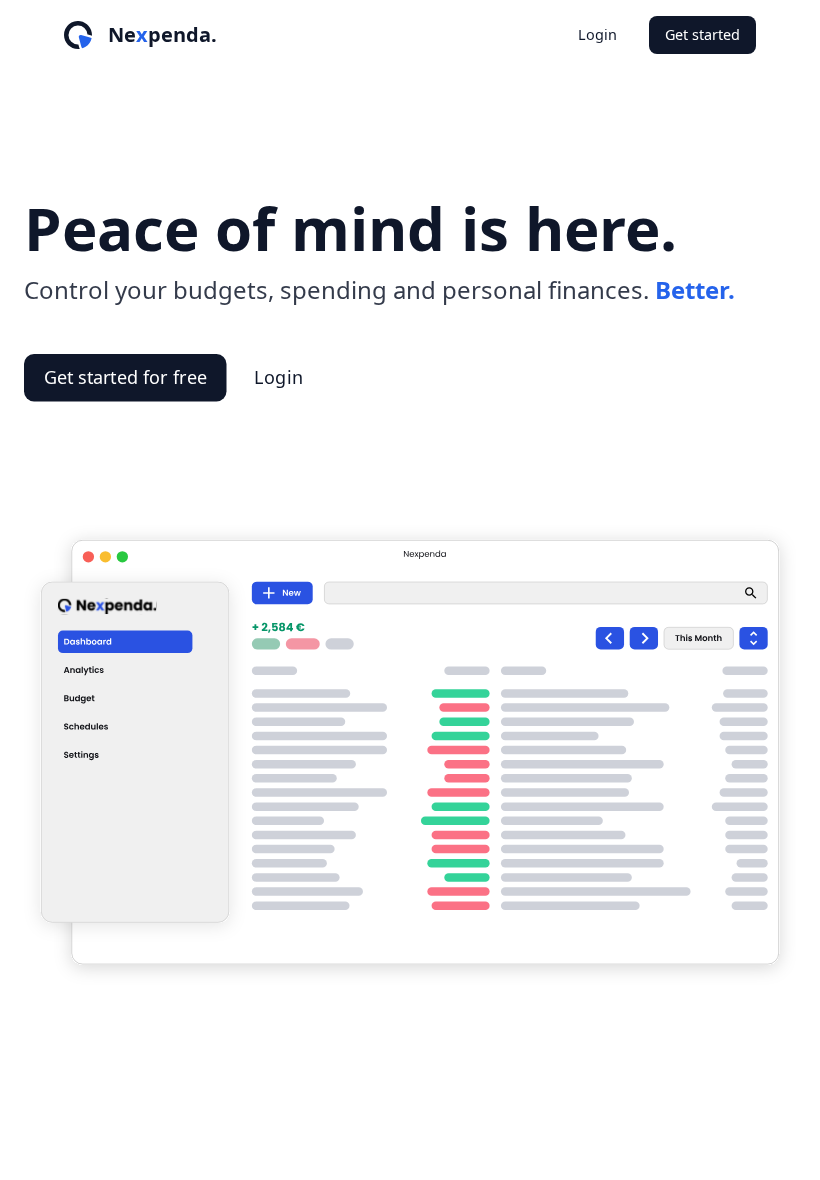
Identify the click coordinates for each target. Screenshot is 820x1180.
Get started (702, 34)
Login (597, 34)
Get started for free (125, 377)
